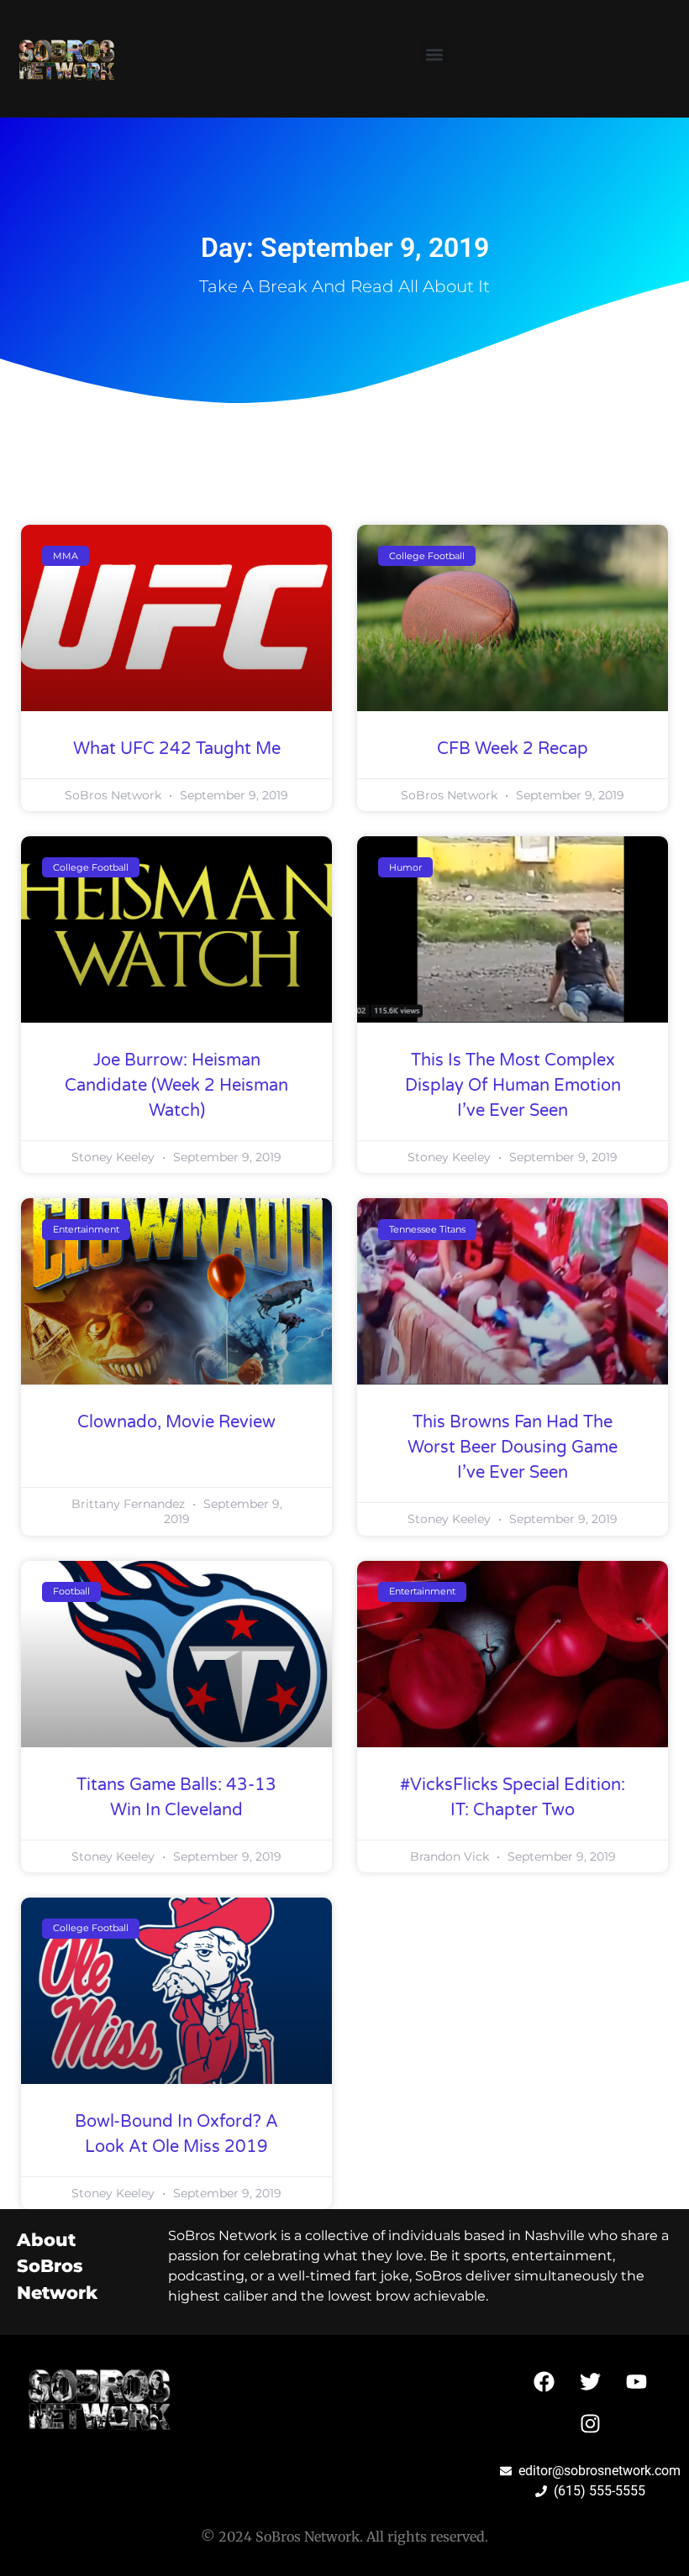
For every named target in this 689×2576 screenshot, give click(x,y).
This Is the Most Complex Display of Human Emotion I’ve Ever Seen (513, 1086)
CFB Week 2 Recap (513, 749)
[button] (434, 55)
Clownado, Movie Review (176, 1422)
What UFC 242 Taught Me (177, 749)
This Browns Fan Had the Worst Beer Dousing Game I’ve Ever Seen (513, 1448)
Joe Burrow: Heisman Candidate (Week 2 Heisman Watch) (176, 1086)
